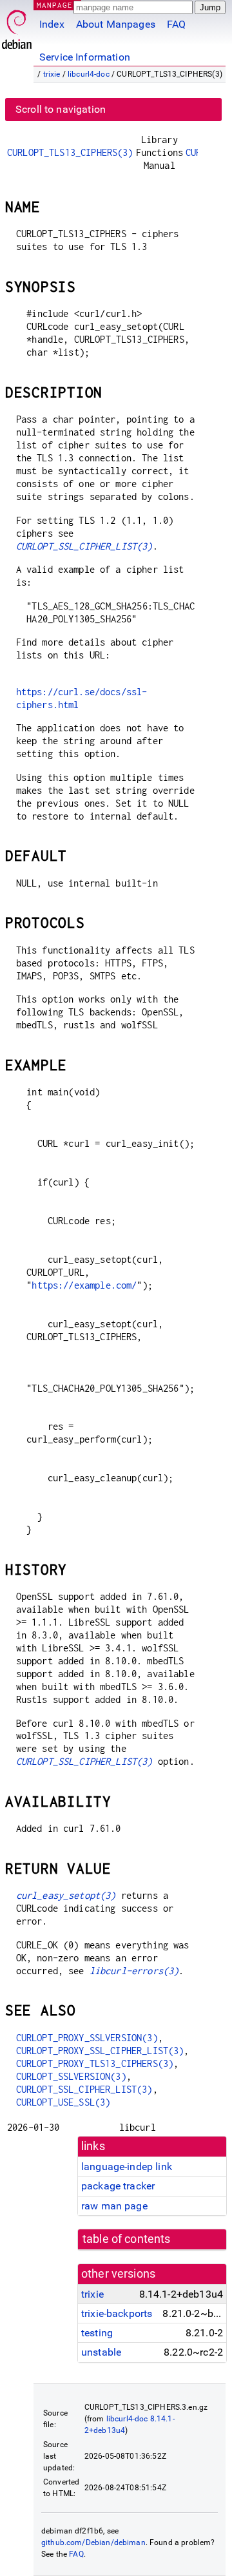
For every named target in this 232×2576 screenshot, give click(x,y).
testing (97, 2333)
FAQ (176, 24)
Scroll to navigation (61, 109)
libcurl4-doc (89, 74)
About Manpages (116, 24)
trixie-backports (117, 2313)
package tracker (118, 2186)
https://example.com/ (84, 1285)
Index (52, 24)
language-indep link (127, 2167)
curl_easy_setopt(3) (66, 1895)
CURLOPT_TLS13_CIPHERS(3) (70, 152)
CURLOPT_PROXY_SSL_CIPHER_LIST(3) (100, 2051)
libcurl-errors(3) (134, 1971)
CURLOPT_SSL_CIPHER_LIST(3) (84, 546)
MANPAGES (57, 5)
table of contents (127, 2239)
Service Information (85, 57)
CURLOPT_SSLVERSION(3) (71, 2076)
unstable (101, 2352)
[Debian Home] (17, 26)
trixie (52, 74)
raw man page (114, 2206)
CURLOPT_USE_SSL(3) (63, 2102)
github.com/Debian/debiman (93, 2542)
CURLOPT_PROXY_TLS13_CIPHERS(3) (95, 2063)
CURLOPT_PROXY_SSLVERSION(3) (87, 2038)
